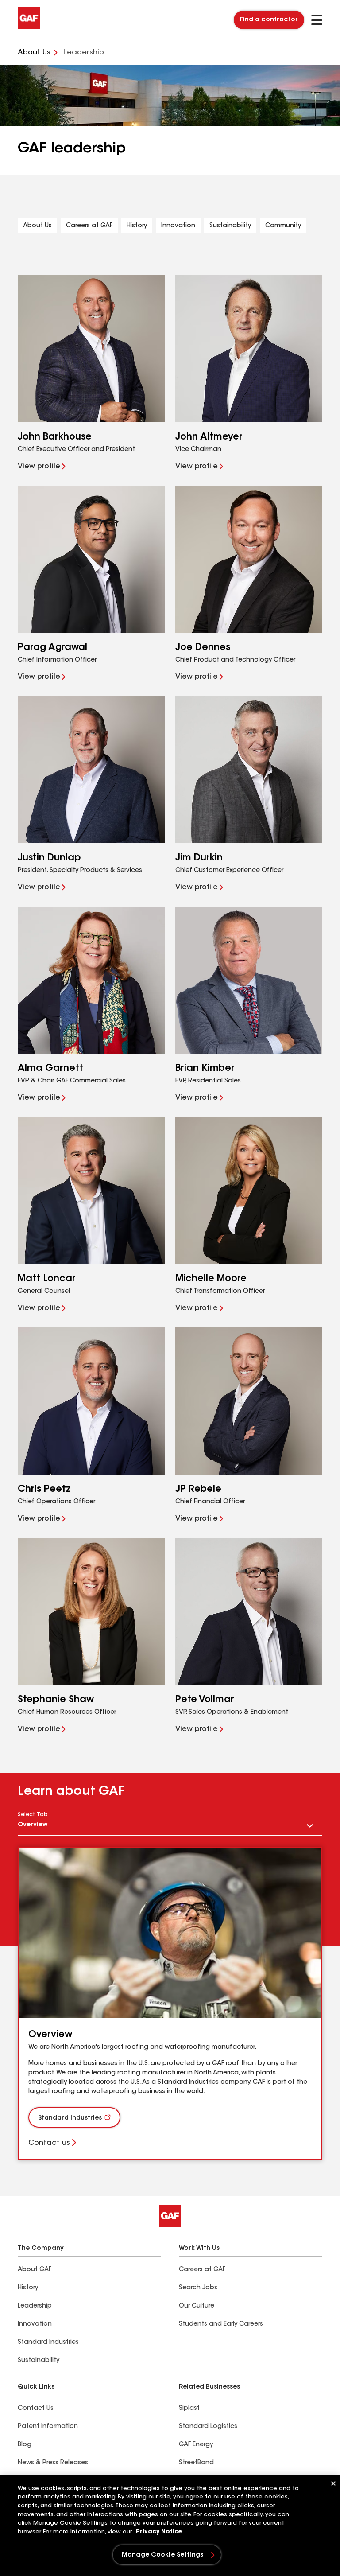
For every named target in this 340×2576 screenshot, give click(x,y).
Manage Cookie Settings (162, 2555)
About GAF (35, 2270)
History (137, 226)
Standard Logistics (208, 2427)
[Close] (333, 2483)
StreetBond (196, 2463)
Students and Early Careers (221, 2324)
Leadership (35, 2306)
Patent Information (48, 2427)
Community (283, 226)
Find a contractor (269, 20)
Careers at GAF (89, 226)
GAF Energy (196, 2445)
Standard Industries (70, 2118)
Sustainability (230, 226)
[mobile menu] (317, 20)
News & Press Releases (53, 2463)
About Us (37, 226)
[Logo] (29, 27)
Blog (25, 2445)
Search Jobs (198, 2288)
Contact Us (36, 2409)
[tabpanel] (170, 2004)
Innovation (178, 226)
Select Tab (33, 1815)
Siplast (189, 2409)
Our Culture (197, 2306)
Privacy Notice (159, 2532)
